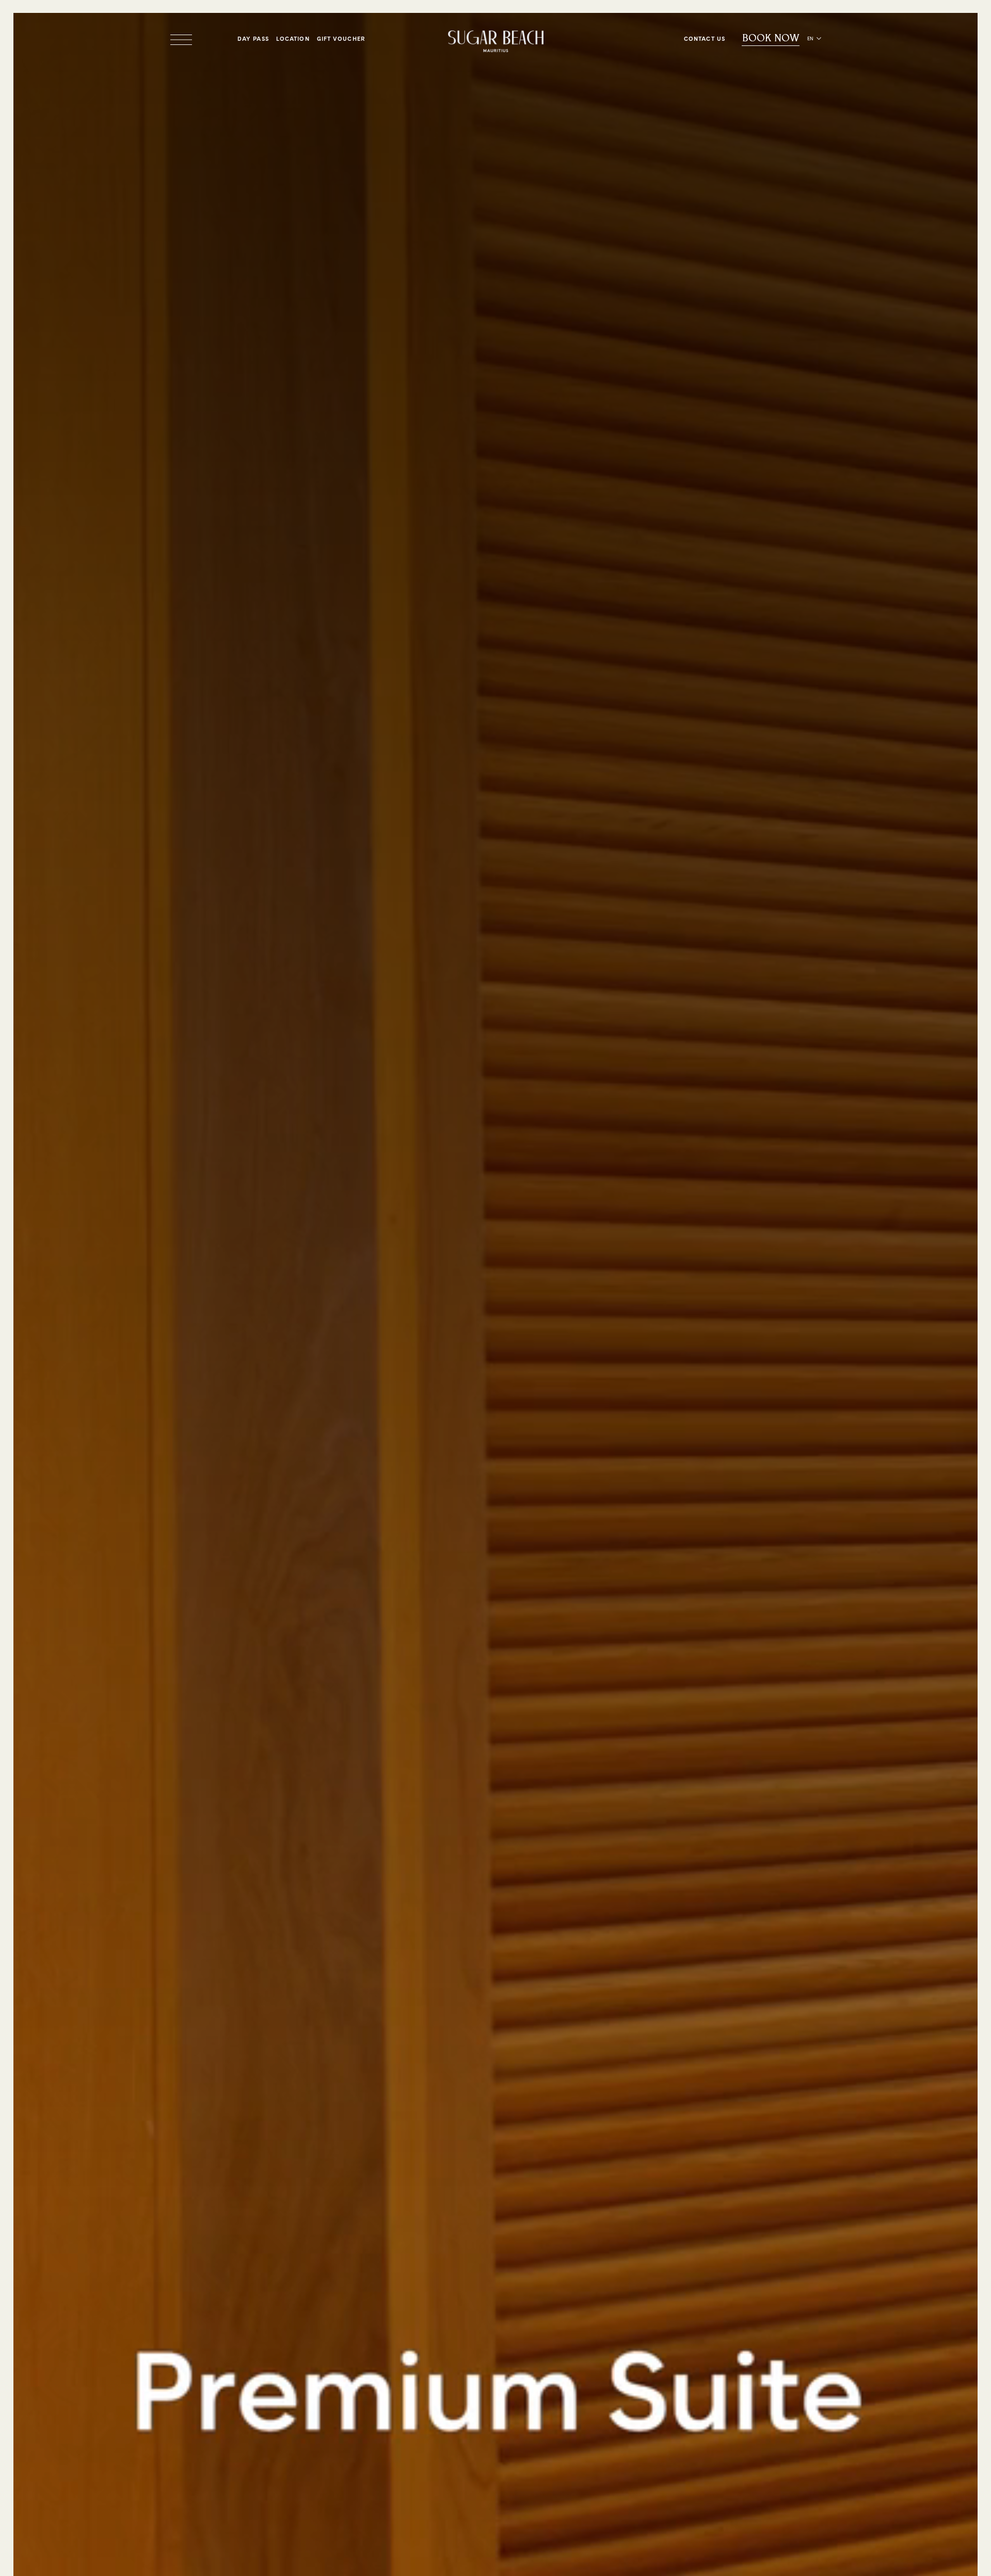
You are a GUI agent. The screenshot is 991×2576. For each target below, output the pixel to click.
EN (810, 38)
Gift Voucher (341, 39)
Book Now (771, 38)
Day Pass (253, 39)
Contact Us (705, 39)
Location (293, 39)
